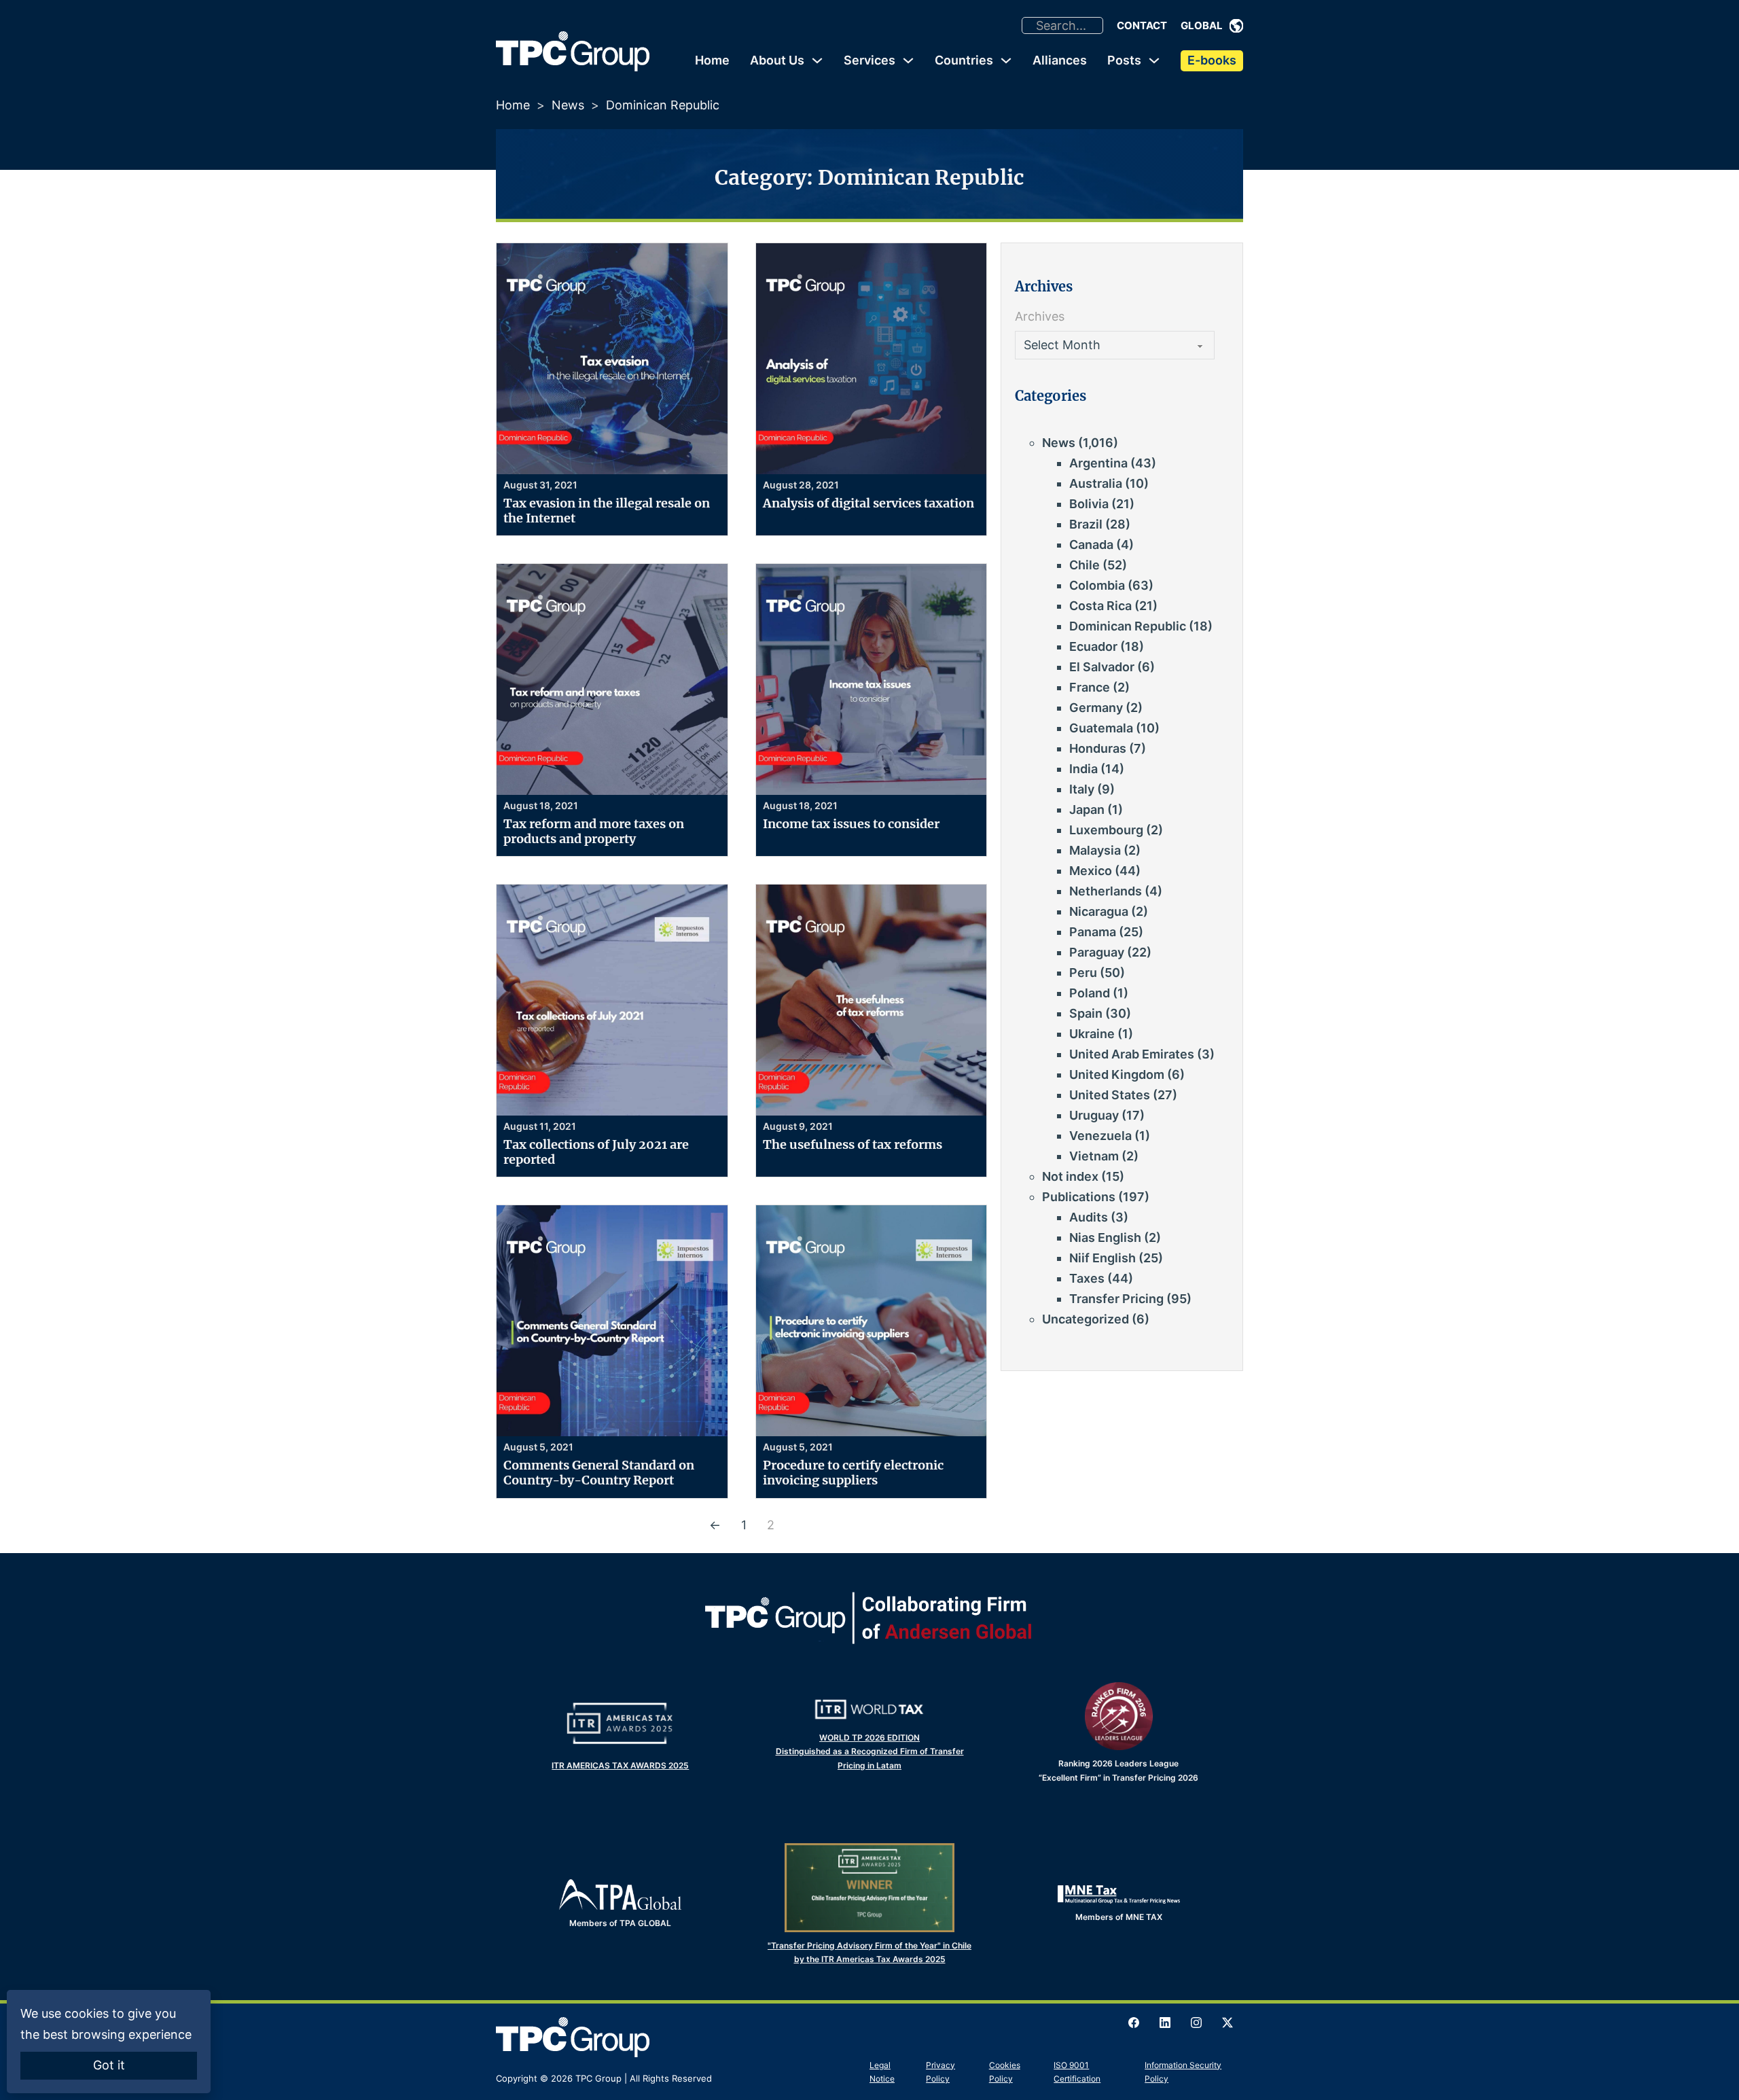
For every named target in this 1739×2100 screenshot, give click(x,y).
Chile (1084, 565)
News (568, 105)
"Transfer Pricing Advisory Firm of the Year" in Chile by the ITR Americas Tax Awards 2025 (869, 1952)
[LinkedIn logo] (1165, 2023)
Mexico (1091, 871)
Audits (1089, 1217)
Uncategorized (1086, 1319)
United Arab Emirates (1132, 1054)
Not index (1070, 1176)
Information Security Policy (1183, 2072)
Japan (1087, 809)
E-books (1212, 60)
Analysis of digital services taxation (868, 503)
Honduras (1098, 748)
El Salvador (1102, 667)
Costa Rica (1100, 606)
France (1090, 687)
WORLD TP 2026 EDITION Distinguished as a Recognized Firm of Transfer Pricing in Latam (870, 1751)
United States (1110, 1095)
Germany (1096, 708)
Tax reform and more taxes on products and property (594, 831)
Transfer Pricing (1116, 1299)
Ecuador (1093, 646)
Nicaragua (1099, 911)
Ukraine (1092, 1034)
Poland (1090, 993)
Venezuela (1100, 1136)
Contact (1142, 25)
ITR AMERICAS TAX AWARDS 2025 (620, 1765)
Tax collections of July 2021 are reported (596, 1152)
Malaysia (1095, 850)
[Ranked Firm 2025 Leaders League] (1119, 1716)
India (1083, 769)
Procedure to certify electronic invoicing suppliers (853, 1473)
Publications (1079, 1197)
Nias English (1105, 1238)
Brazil (1086, 524)
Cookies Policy (1005, 2072)
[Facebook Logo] (1134, 2023)
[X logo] (1227, 2023)
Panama (1093, 932)
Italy (1082, 789)
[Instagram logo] (1196, 2023)
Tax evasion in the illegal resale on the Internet (607, 511)
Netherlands (1106, 891)
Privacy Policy (940, 2072)
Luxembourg (1106, 830)
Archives (1040, 316)
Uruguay (1094, 1115)
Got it (109, 2065)
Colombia (1097, 585)
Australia (1096, 483)
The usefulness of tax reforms (853, 1144)
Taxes (1087, 1278)
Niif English (1102, 1258)
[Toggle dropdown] (1236, 26)
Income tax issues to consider (851, 824)
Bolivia (1089, 504)
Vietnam (1094, 1156)
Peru (1083, 973)
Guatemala (1101, 728)
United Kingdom (1117, 1074)
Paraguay (1097, 952)
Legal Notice (882, 2072)
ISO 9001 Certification (1077, 2072)
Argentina (1098, 463)
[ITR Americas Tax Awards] (620, 1723)
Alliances (1060, 60)
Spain (1086, 1013)
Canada (1091, 545)
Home (712, 60)
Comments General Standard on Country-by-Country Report (599, 1473)
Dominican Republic (1128, 626)
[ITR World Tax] (869, 1709)
